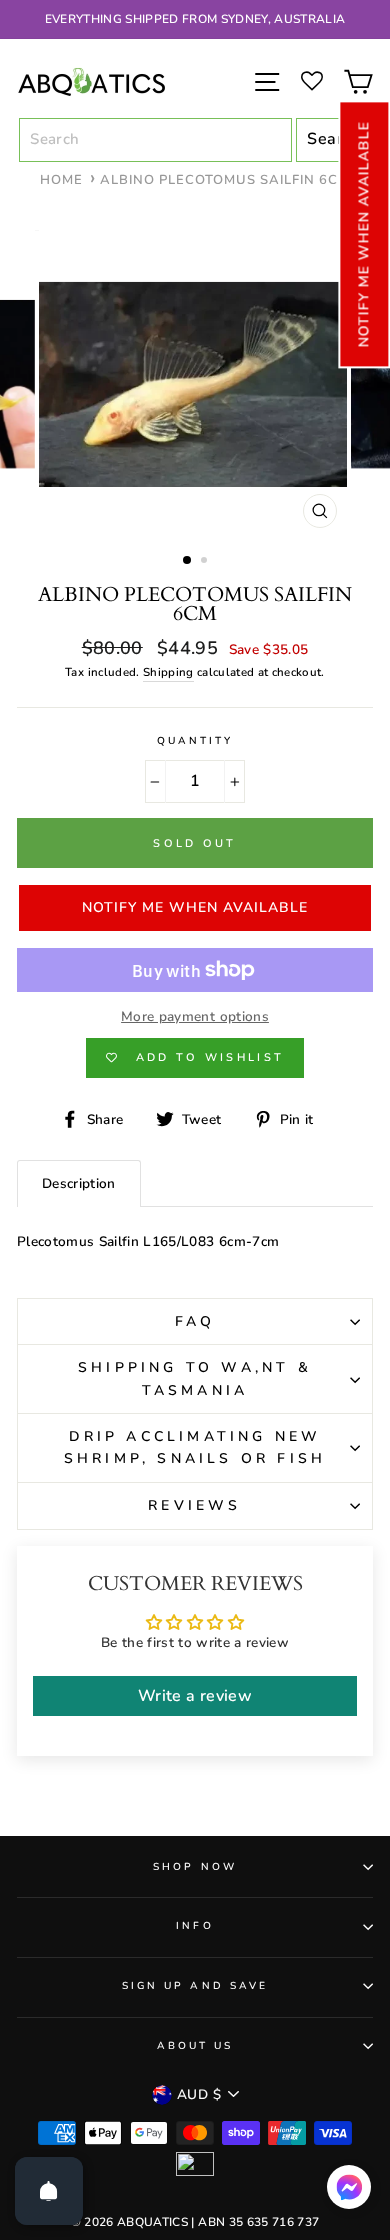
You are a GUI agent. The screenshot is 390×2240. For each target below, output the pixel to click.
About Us (195, 2046)
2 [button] (206, 562)
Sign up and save (195, 1986)
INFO (194, 1926)
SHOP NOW (194, 1867)
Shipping (168, 672)
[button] (364, 234)
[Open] (49, 2191)
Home (61, 180)
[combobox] (155, 140)
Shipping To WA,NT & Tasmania (195, 1378)
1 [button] (188, 561)
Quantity (195, 741)
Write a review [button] (195, 1696)
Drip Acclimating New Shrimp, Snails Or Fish (195, 1447)
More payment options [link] (195, 1016)
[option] (195, 19)
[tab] (79, 1183)
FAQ (195, 1321)
